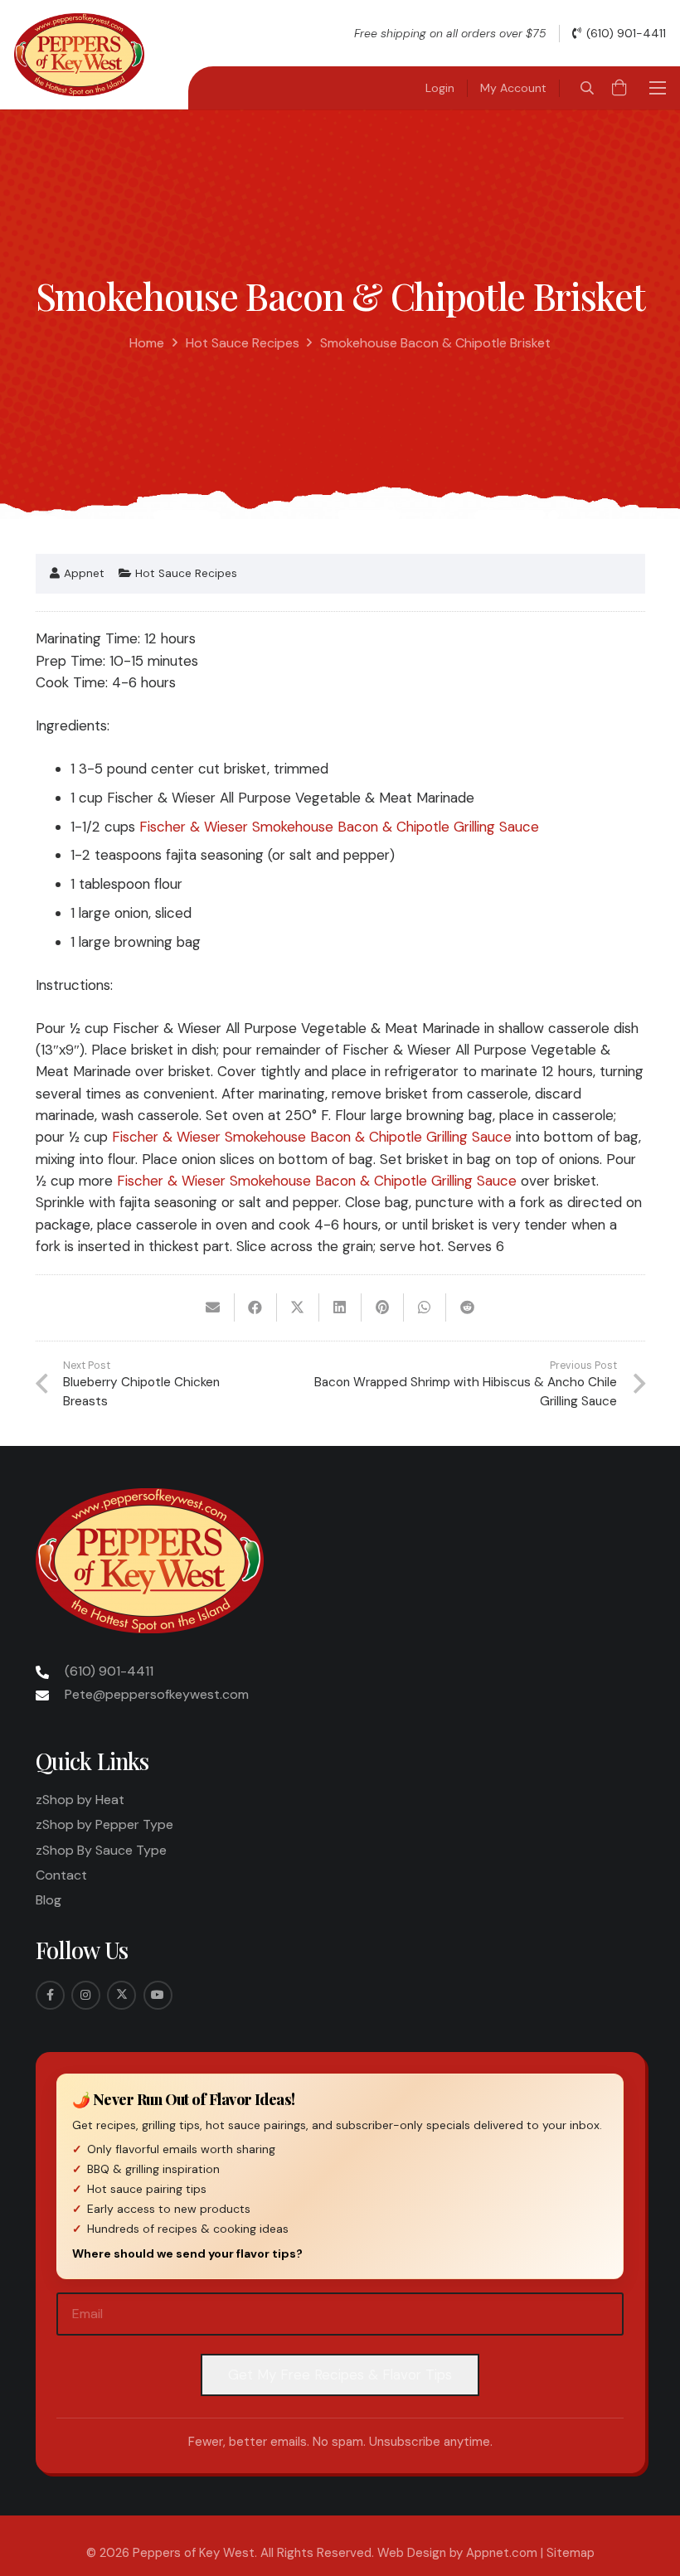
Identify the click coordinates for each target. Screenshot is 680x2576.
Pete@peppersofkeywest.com (157, 1694)
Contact (61, 1875)
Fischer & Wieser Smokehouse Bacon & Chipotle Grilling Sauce (339, 827)
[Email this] (214, 1307)
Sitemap (571, 2553)
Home (147, 343)
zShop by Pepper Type (104, 1824)
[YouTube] (158, 1995)
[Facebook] (50, 1995)
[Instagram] (86, 1995)
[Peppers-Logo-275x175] (79, 55)
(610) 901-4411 (109, 1671)
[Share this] (256, 1307)
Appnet (84, 574)
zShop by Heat (80, 1800)
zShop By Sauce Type (101, 1850)
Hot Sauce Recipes (243, 343)
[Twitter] (121, 1995)
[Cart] (619, 88)
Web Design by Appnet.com (457, 2553)
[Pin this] (383, 1307)
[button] (587, 88)
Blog (49, 1900)
